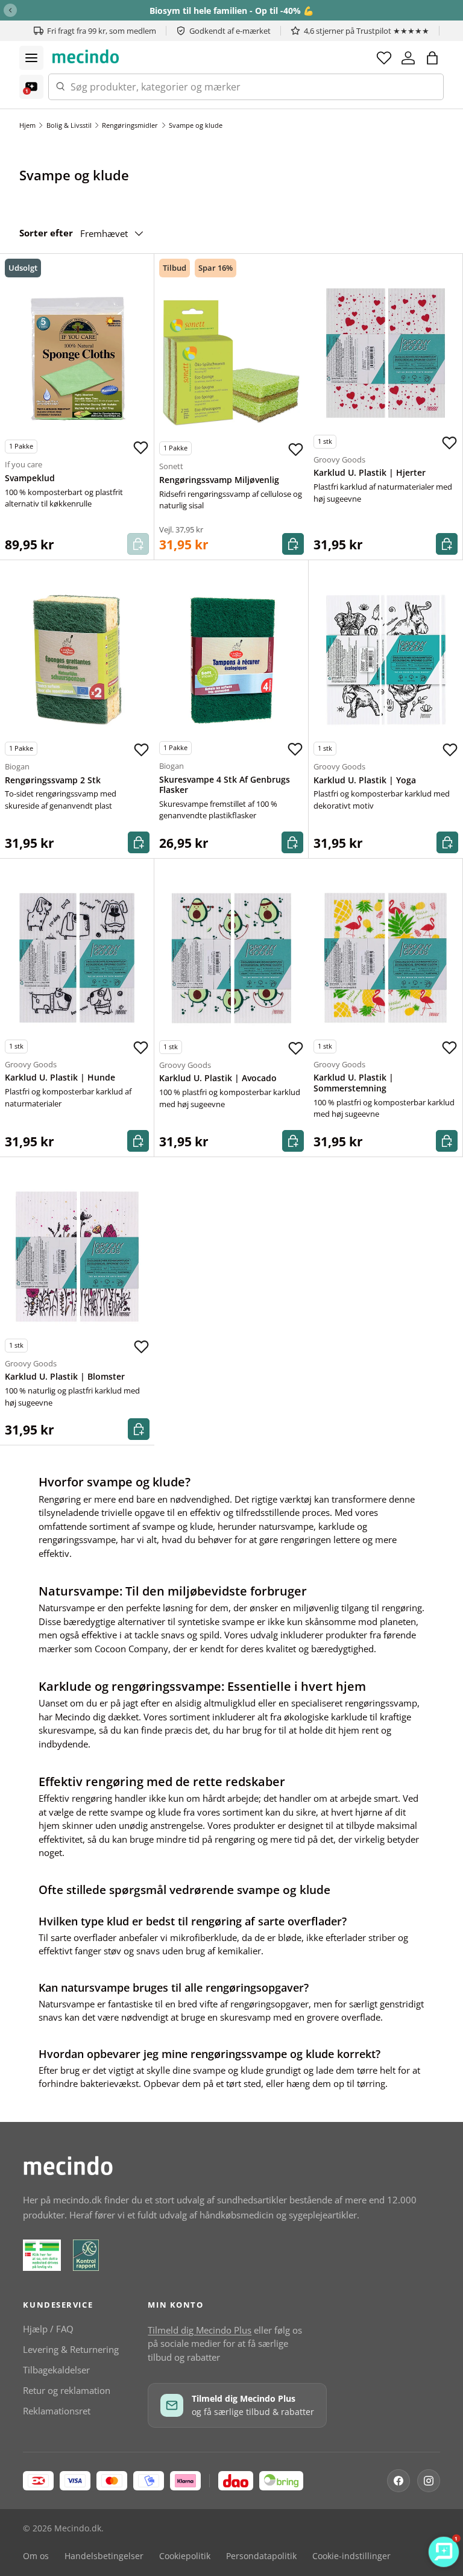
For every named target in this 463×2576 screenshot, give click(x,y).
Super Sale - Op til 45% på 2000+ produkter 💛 (232, 11)
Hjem (27, 125)
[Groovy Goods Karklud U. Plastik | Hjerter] (386, 353)
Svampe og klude (196, 125)
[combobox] (246, 87)
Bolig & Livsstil (69, 125)
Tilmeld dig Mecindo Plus (200, 2330)
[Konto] (408, 58)
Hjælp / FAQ (48, 2329)
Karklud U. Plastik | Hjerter (370, 473)
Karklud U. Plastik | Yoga (365, 780)
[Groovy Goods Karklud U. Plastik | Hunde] (77, 958)
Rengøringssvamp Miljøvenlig (219, 480)
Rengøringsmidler (130, 125)
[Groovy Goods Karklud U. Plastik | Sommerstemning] (386, 958)
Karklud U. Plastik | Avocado (218, 1078)
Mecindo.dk (78, 2528)
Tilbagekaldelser (56, 2370)
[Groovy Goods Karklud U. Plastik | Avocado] (231, 958)
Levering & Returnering (71, 2349)
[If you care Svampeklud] (77, 358)
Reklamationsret (57, 2411)
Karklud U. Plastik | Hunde (60, 1078)
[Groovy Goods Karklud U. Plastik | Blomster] (77, 1257)
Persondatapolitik (261, 2556)
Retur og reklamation (67, 2390)
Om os (36, 2556)
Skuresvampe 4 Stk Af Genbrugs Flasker (225, 785)
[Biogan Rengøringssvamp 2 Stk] (77, 660)
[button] (432, 58)
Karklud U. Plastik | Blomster (65, 1377)
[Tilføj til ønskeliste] (140, 448)
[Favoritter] (384, 58)
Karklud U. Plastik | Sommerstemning (354, 1083)
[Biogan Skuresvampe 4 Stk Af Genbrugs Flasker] (231, 659)
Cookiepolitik (185, 2556)
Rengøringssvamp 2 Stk (53, 780)
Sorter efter (46, 233)
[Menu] (31, 58)
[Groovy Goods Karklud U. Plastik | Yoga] (386, 660)
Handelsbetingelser (104, 2556)
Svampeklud (30, 478)
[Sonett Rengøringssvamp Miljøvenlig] (231, 359)
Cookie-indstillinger (351, 2556)
